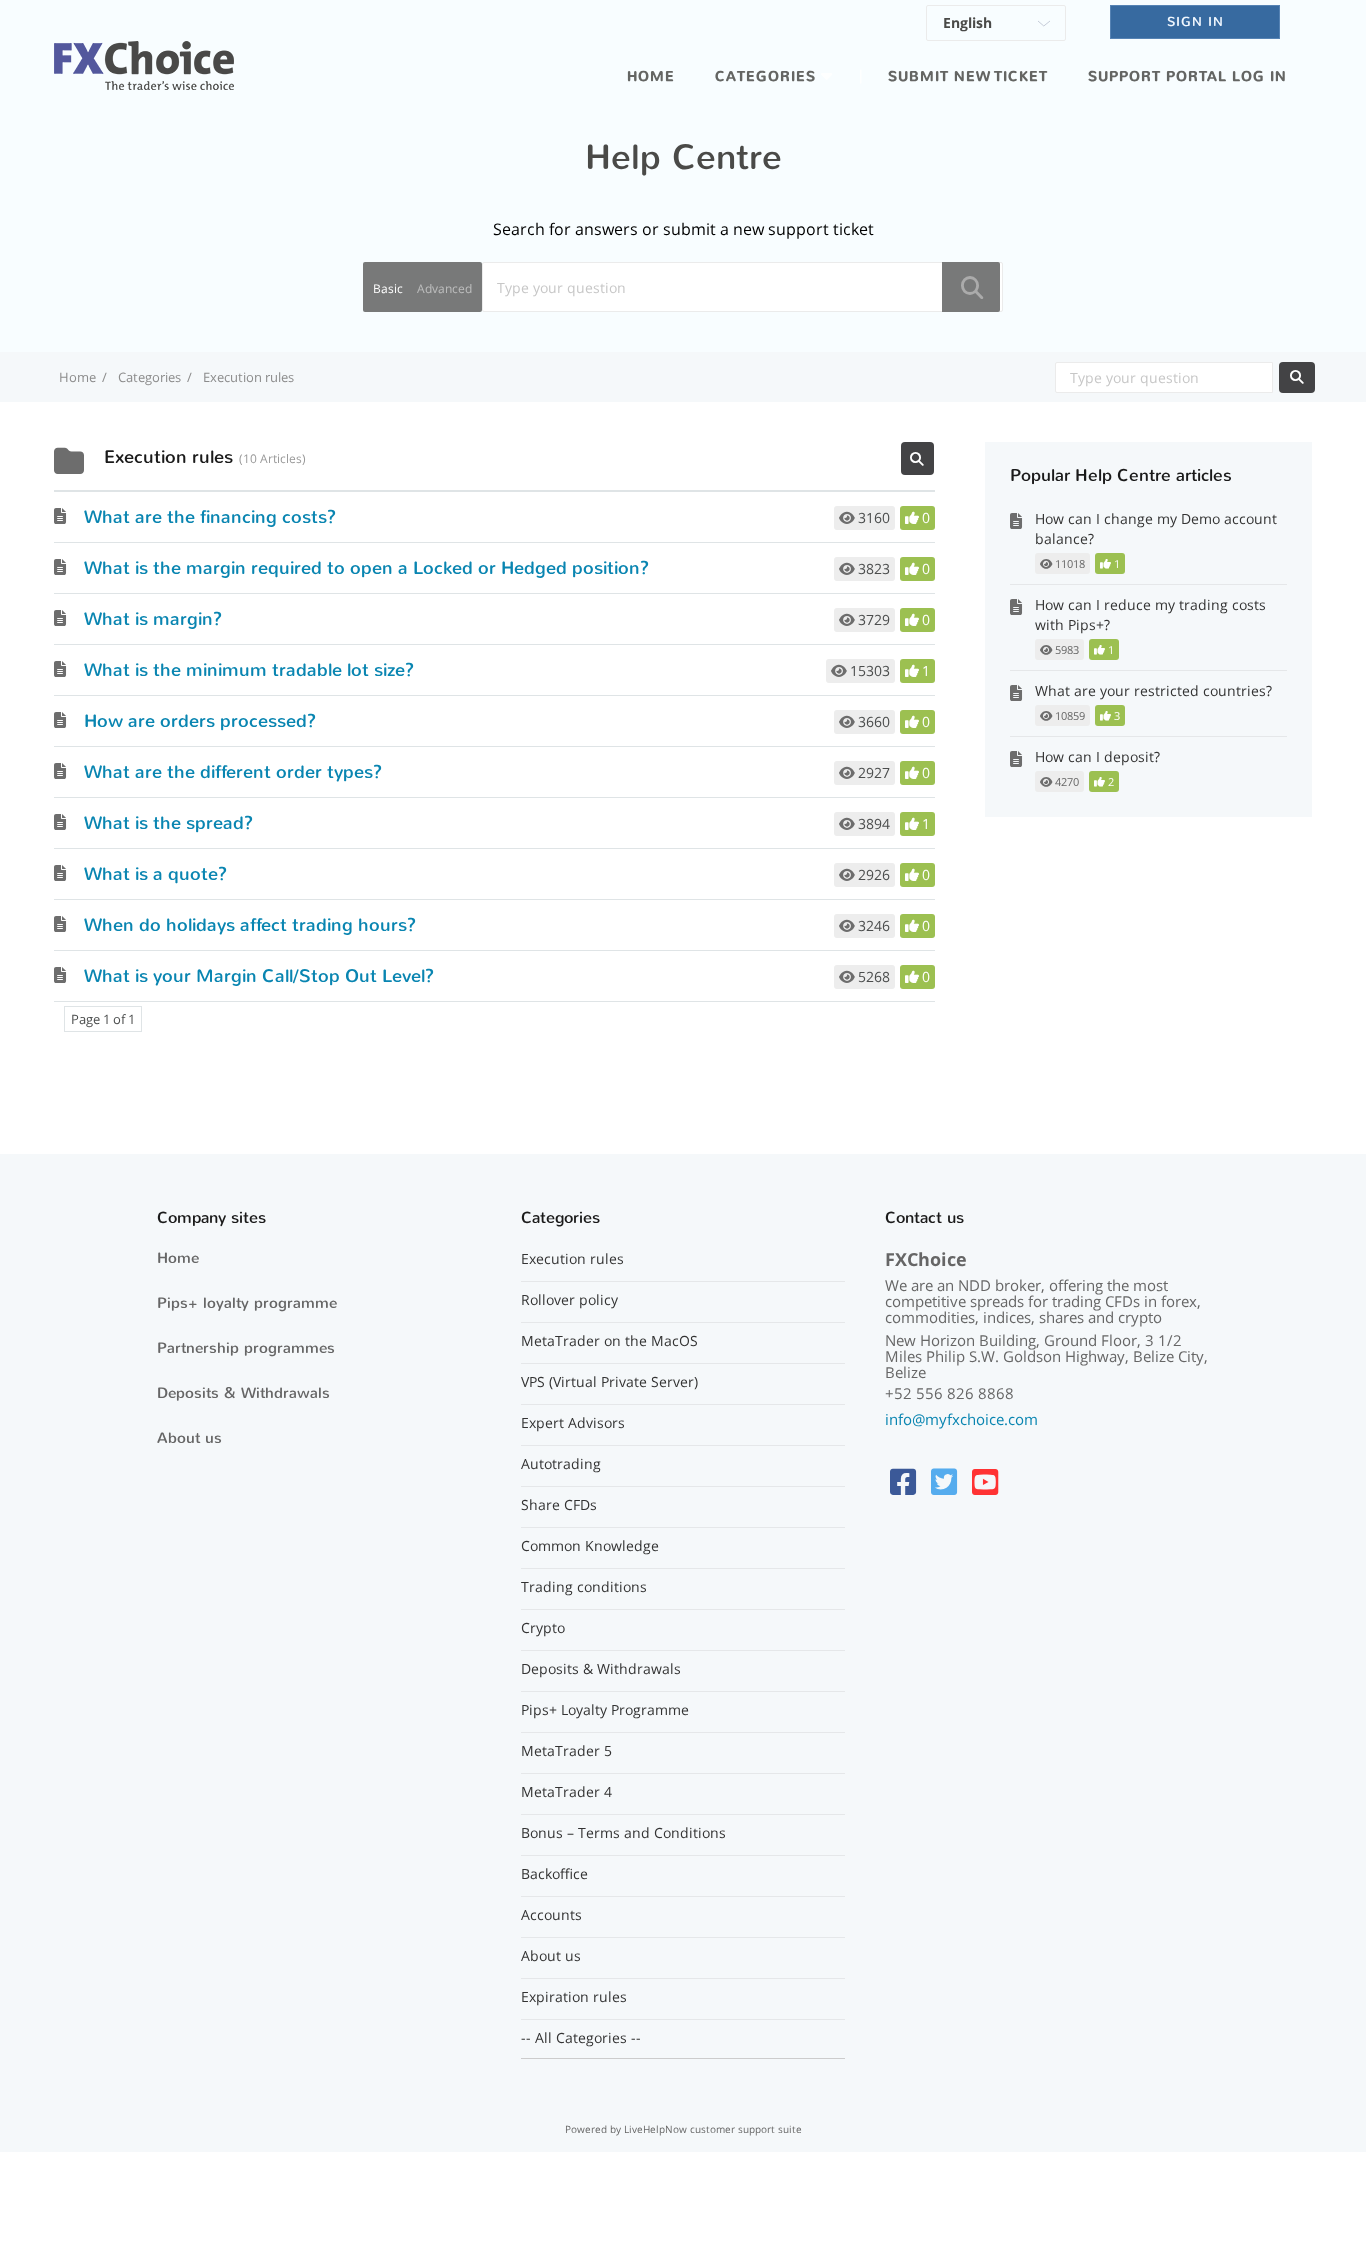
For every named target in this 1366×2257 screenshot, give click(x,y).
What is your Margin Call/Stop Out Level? (259, 976)
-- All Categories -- (581, 2038)
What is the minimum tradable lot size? (249, 670)
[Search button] (971, 287)
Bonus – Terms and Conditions (623, 1833)
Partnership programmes (246, 1348)
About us (189, 1438)
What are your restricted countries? (1153, 690)
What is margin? (153, 619)
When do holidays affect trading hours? (250, 925)
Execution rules (572, 1259)
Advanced (444, 288)
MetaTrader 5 (566, 1751)
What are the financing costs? (210, 517)
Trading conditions (584, 1587)
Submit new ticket (968, 76)
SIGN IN (1195, 21)
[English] (996, 26)
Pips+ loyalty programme (247, 1303)
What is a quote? (155, 874)
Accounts (551, 1915)
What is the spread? (168, 823)
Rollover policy (569, 1300)
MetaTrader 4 (566, 1792)
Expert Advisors (573, 1423)
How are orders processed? (200, 721)
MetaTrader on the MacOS (609, 1341)
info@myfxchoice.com (961, 1419)
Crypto (543, 1628)
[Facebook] (903, 1481)
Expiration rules (574, 1997)
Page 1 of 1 (103, 1019)
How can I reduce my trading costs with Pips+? (1150, 614)
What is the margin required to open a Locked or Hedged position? (366, 568)
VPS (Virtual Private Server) (609, 1382)
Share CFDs (559, 1505)
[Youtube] (985, 1481)
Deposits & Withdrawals (243, 1393)
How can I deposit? (1097, 756)
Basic (388, 288)
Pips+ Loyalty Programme (605, 1710)
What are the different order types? (233, 772)
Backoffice (554, 1874)
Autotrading (561, 1464)
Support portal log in (1187, 76)
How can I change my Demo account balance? (1156, 528)
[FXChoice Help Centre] (144, 54)
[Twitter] (944, 1481)
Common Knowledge (590, 1546)
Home (651, 76)
